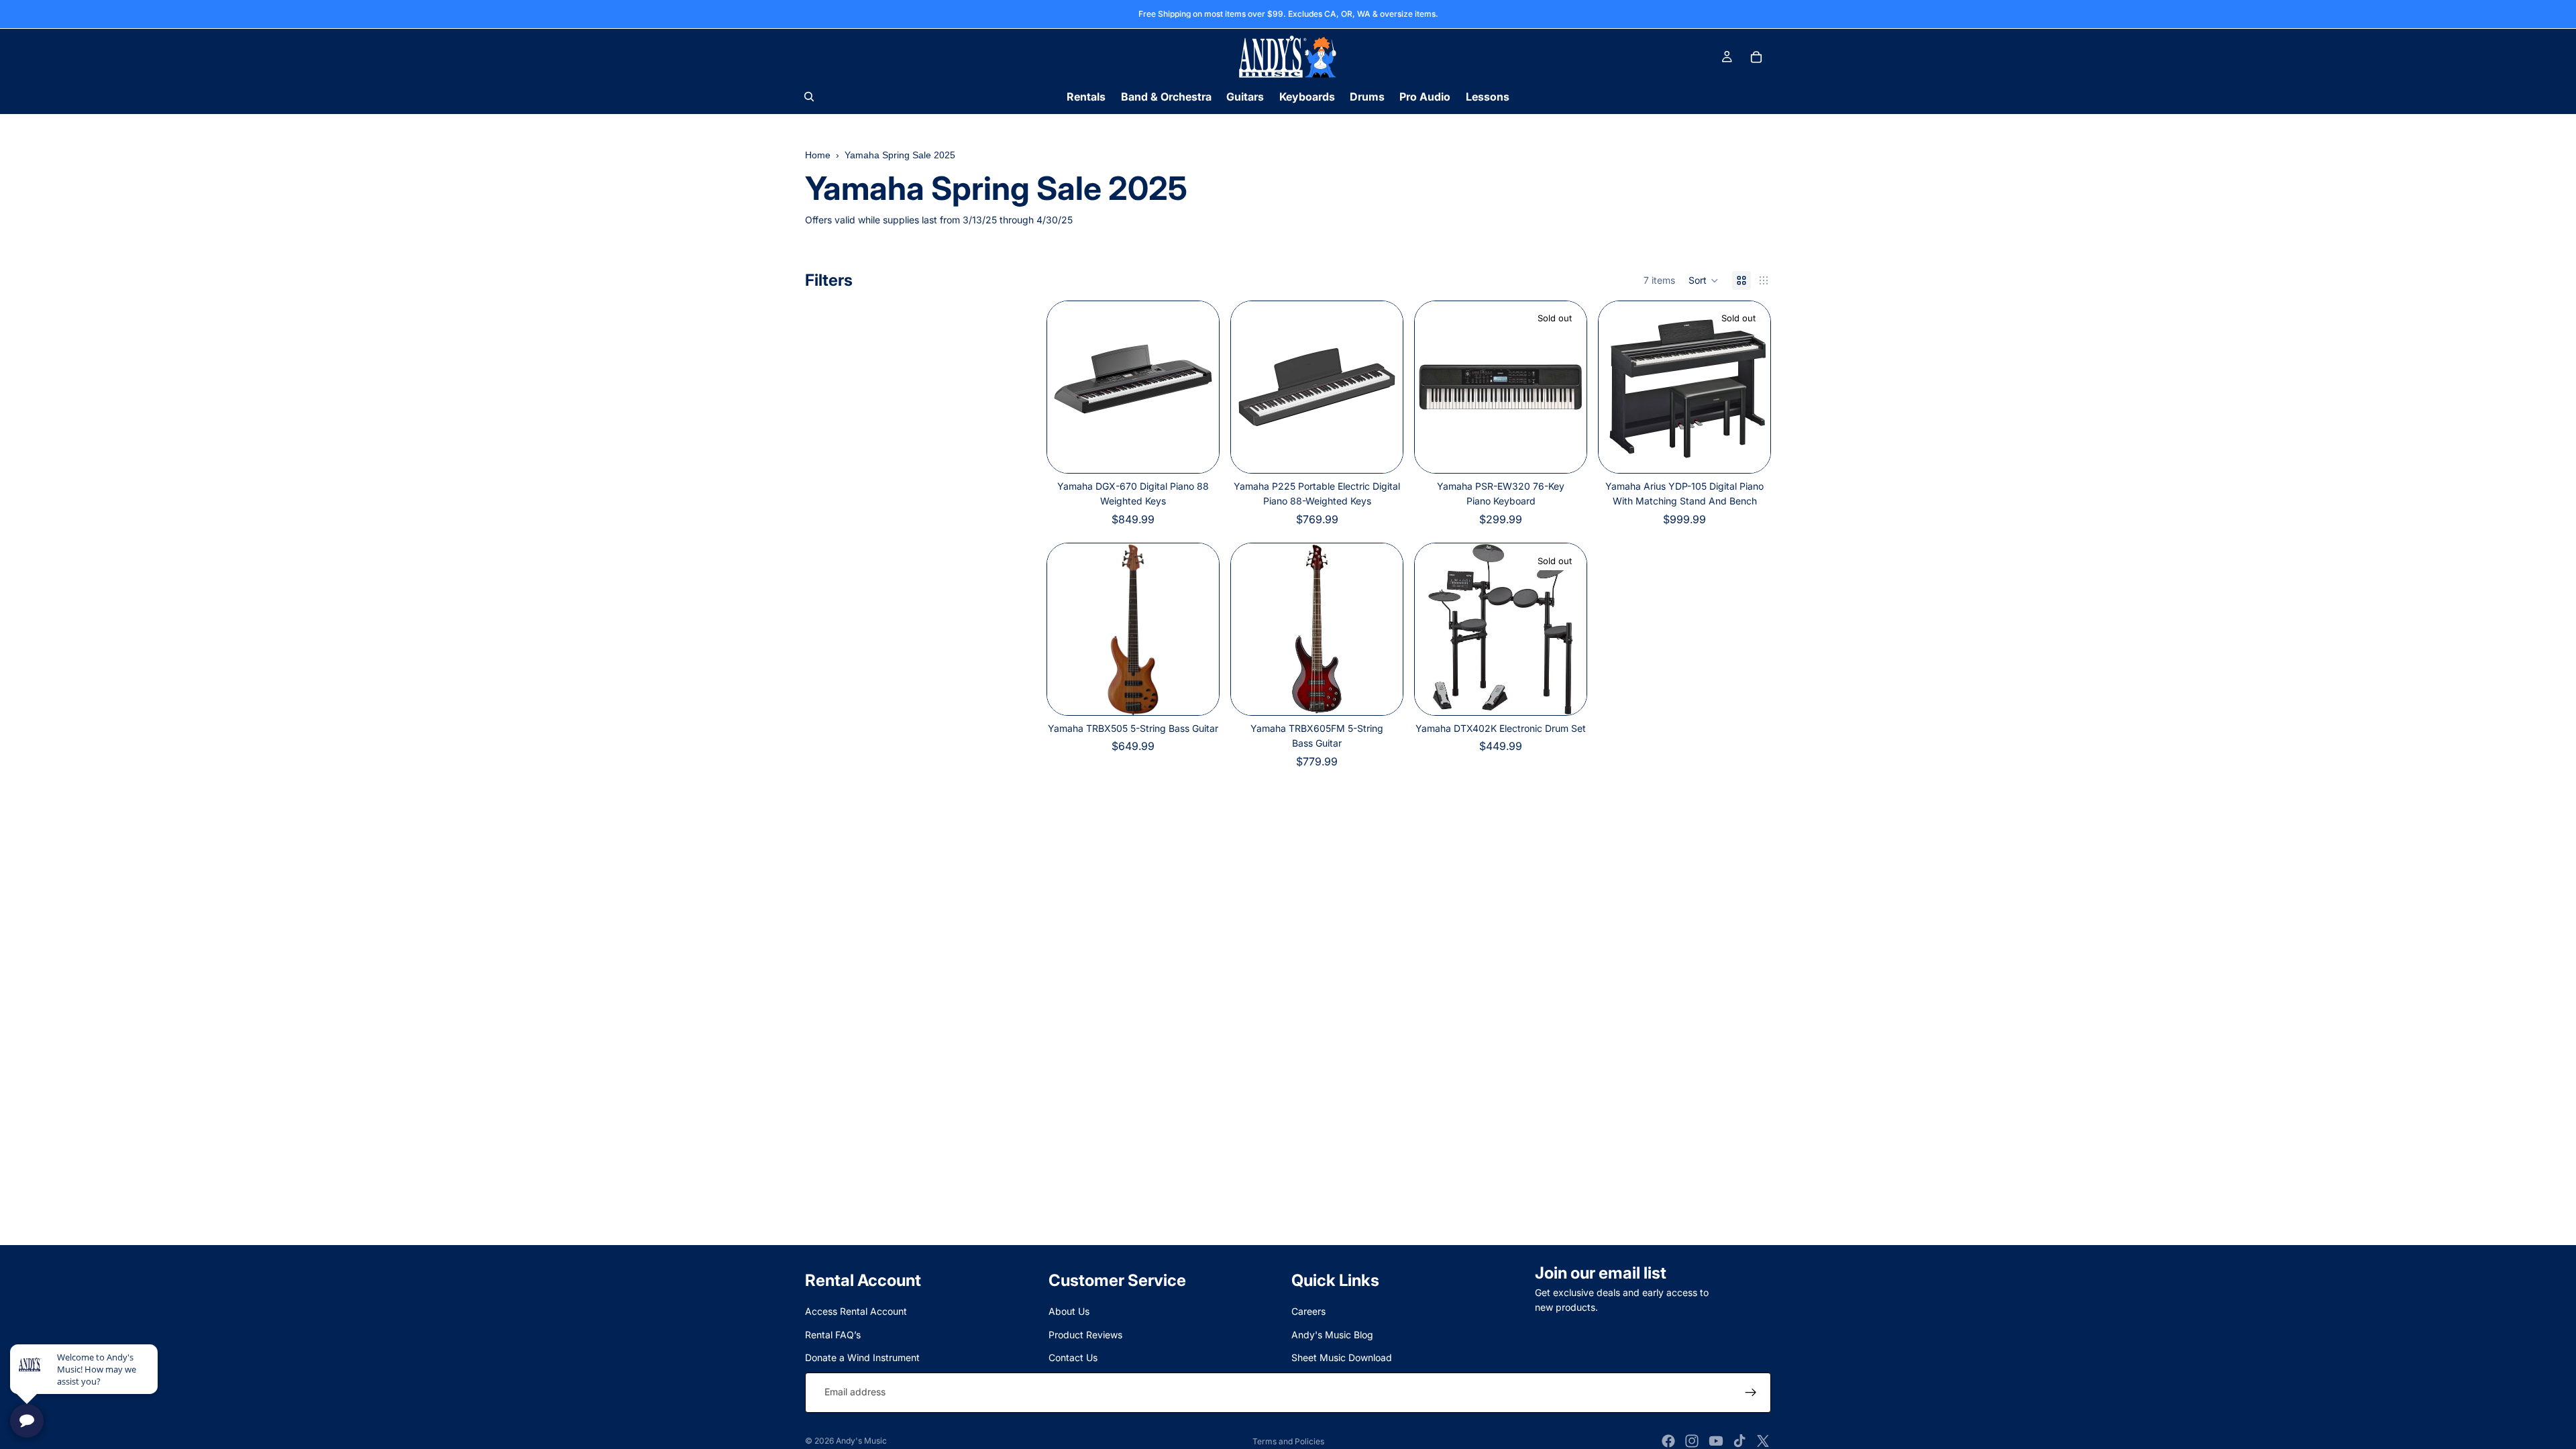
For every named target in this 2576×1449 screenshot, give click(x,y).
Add (1210, 694)
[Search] (809, 97)
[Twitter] (1763, 1441)
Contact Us (1073, 1358)
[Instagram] (1692, 1441)
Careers (1308, 1312)
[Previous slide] (1067, 387)
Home (818, 155)
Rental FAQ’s (833, 1335)
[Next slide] (1199, 387)
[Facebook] (1668, 1441)
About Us (1069, 1312)
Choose (1210, 451)
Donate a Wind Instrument (862, 1358)
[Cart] (1756, 57)
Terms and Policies (1288, 1441)
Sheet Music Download (1342, 1358)
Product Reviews (1085, 1335)
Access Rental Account (856, 1312)
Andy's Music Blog (1332, 1335)
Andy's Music (861, 1441)
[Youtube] (1716, 1441)
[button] (1704, 280)
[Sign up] (1751, 1393)
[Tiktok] (1739, 1441)
